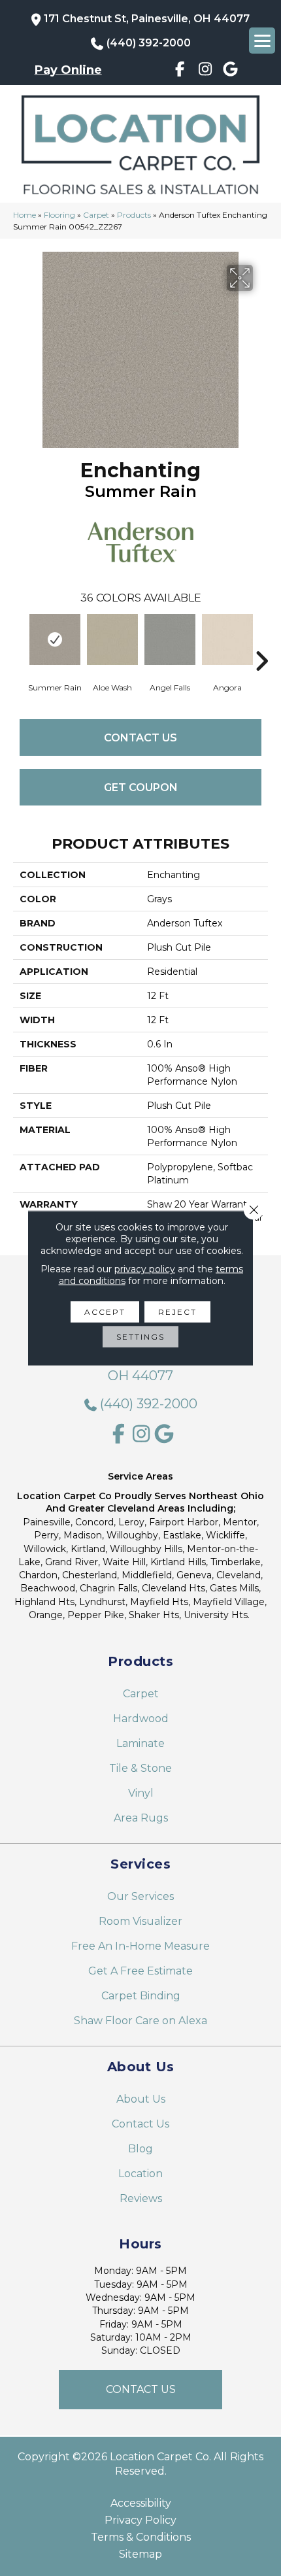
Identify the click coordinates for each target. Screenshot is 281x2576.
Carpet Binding (141, 1996)
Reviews (141, 2198)
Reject (177, 1312)
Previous (20, 641)
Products (134, 215)
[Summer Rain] (55, 639)
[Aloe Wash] (112, 639)
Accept (105, 1312)
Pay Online (68, 70)
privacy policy (145, 1269)
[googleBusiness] (231, 71)
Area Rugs (141, 1818)
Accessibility (141, 2503)
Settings (140, 1337)
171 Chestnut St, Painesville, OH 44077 (147, 19)
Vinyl (141, 1793)
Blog (140, 2149)
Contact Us (140, 738)
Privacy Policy (140, 2520)
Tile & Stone (140, 1768)
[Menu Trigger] (262, 41)
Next (261, 641)
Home (25, 215)
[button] (140, 2390)
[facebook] (180, 71)
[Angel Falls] (170, 639)
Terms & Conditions (141, 2537)
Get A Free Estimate (140, 1971)
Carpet (96, 215)
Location (140, 2174)
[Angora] (227, 639)
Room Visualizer (140, 1921)
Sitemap (140, 2554)
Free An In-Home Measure (140, 1946)
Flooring (59, 215)
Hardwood (141, 1719)
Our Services (140, 1896)
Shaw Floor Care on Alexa (140, 2021)
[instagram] (206, 71)
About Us (141, 2099)
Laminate (140, 1743)
